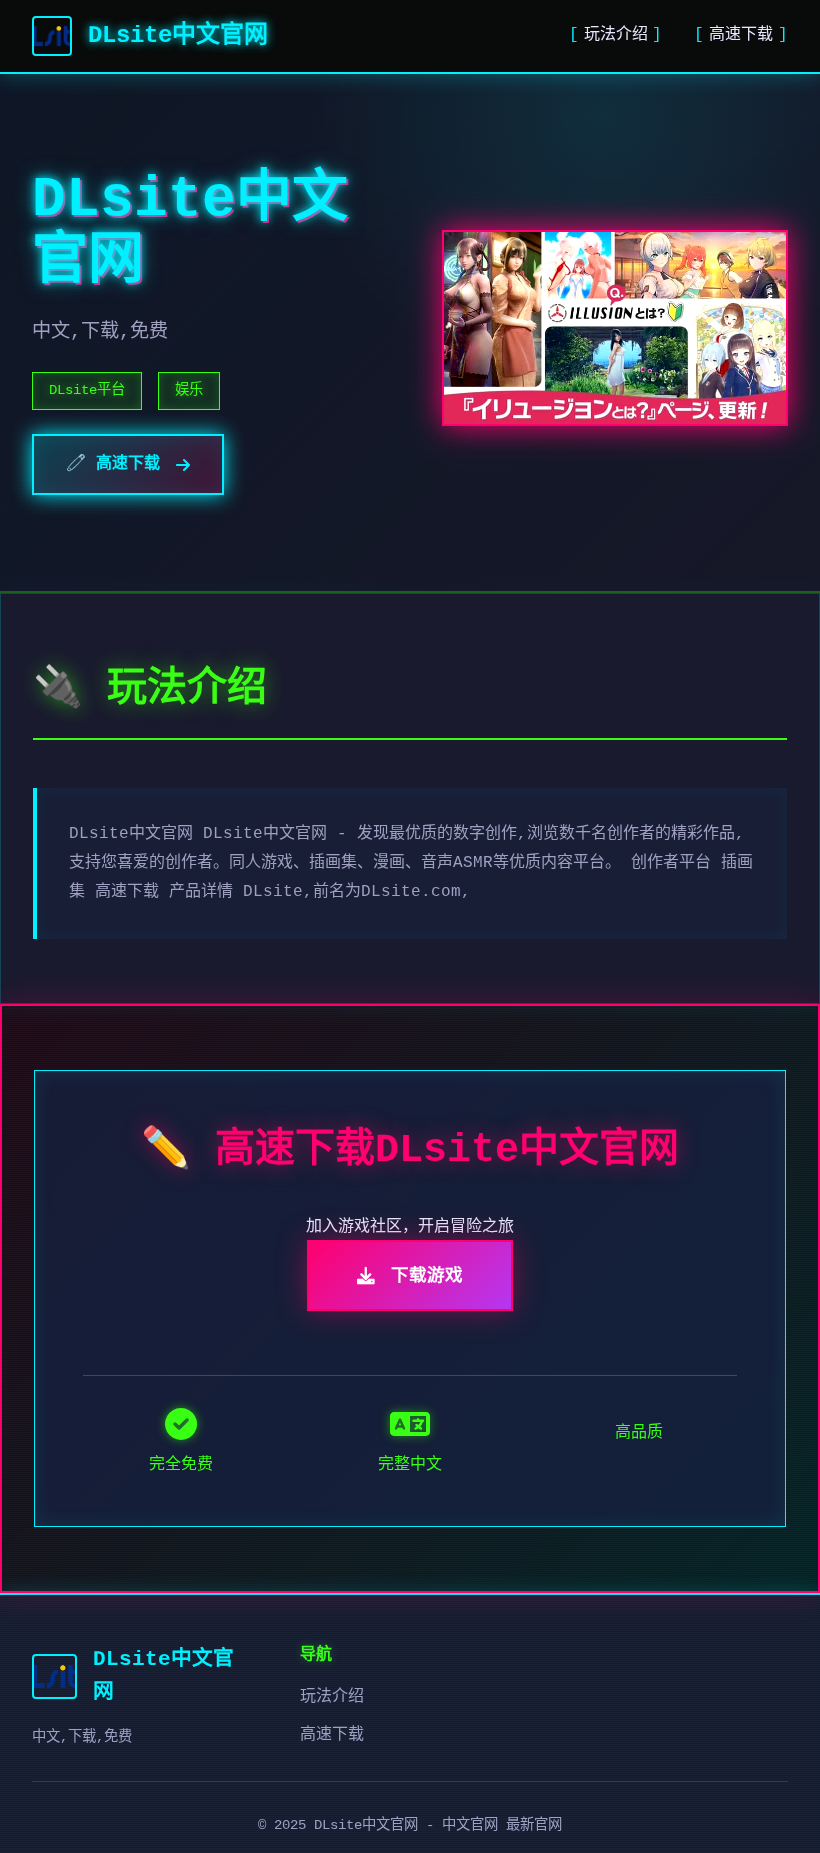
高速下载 (741, 35)
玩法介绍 (616, 35)
